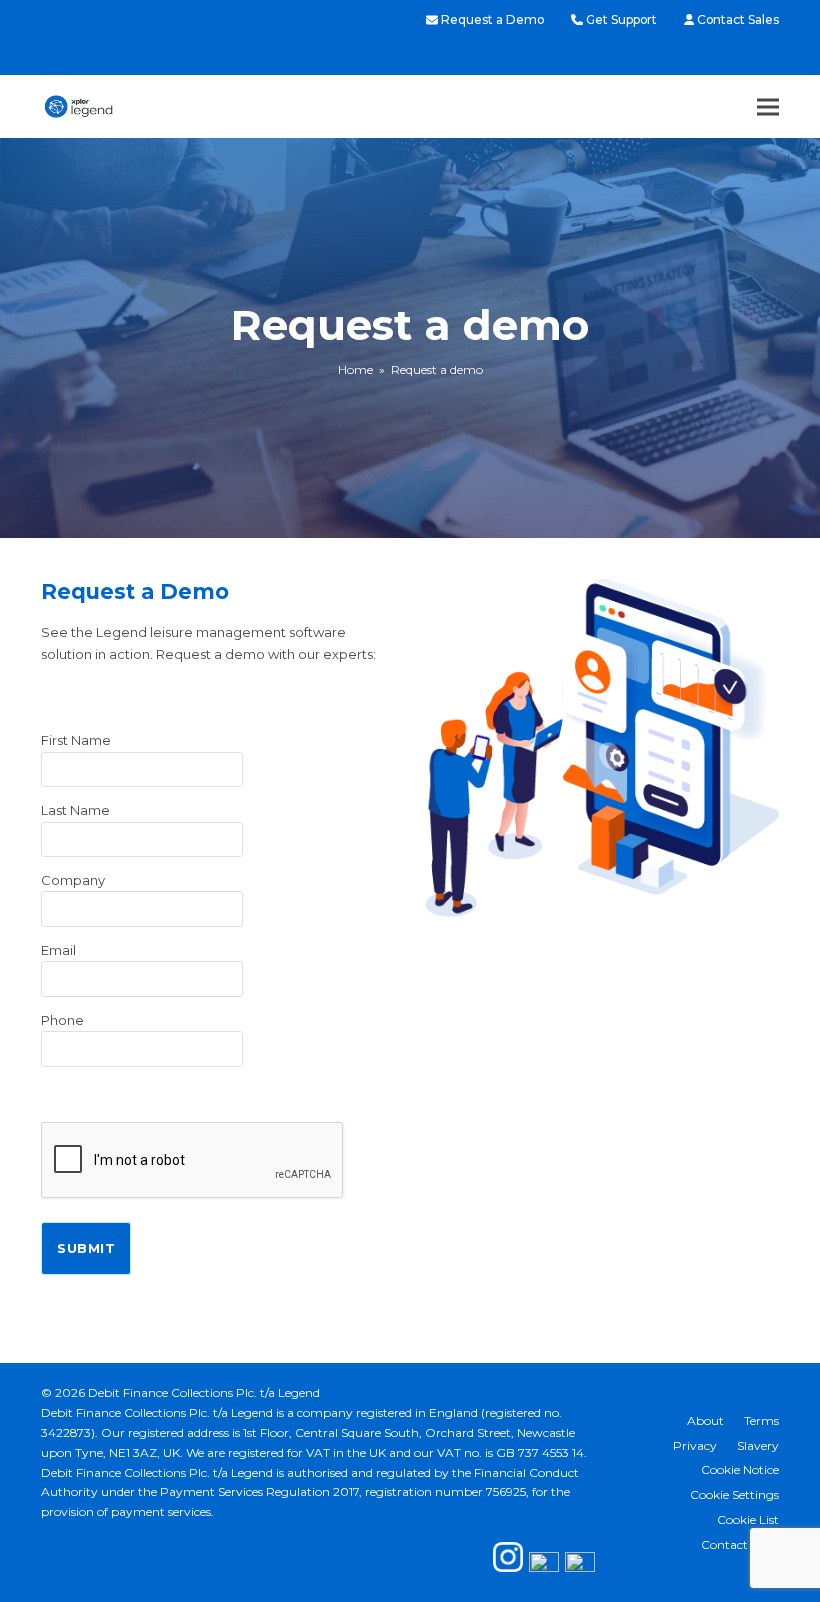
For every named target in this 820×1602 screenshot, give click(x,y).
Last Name (75, 810)
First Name (76, 740)
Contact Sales (738, 19)
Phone (62, 1020)
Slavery (758, 1445)
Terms (761, 1420)
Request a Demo (492, 19)
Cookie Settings (734, 1494)
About (705, 1420)
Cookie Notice (740, 1469)
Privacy (695, 1445)
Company (73, 880)
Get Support (621, 19)
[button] (768, 106)
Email (58, 950)
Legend (299, 1392)
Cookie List (748, 1519)
